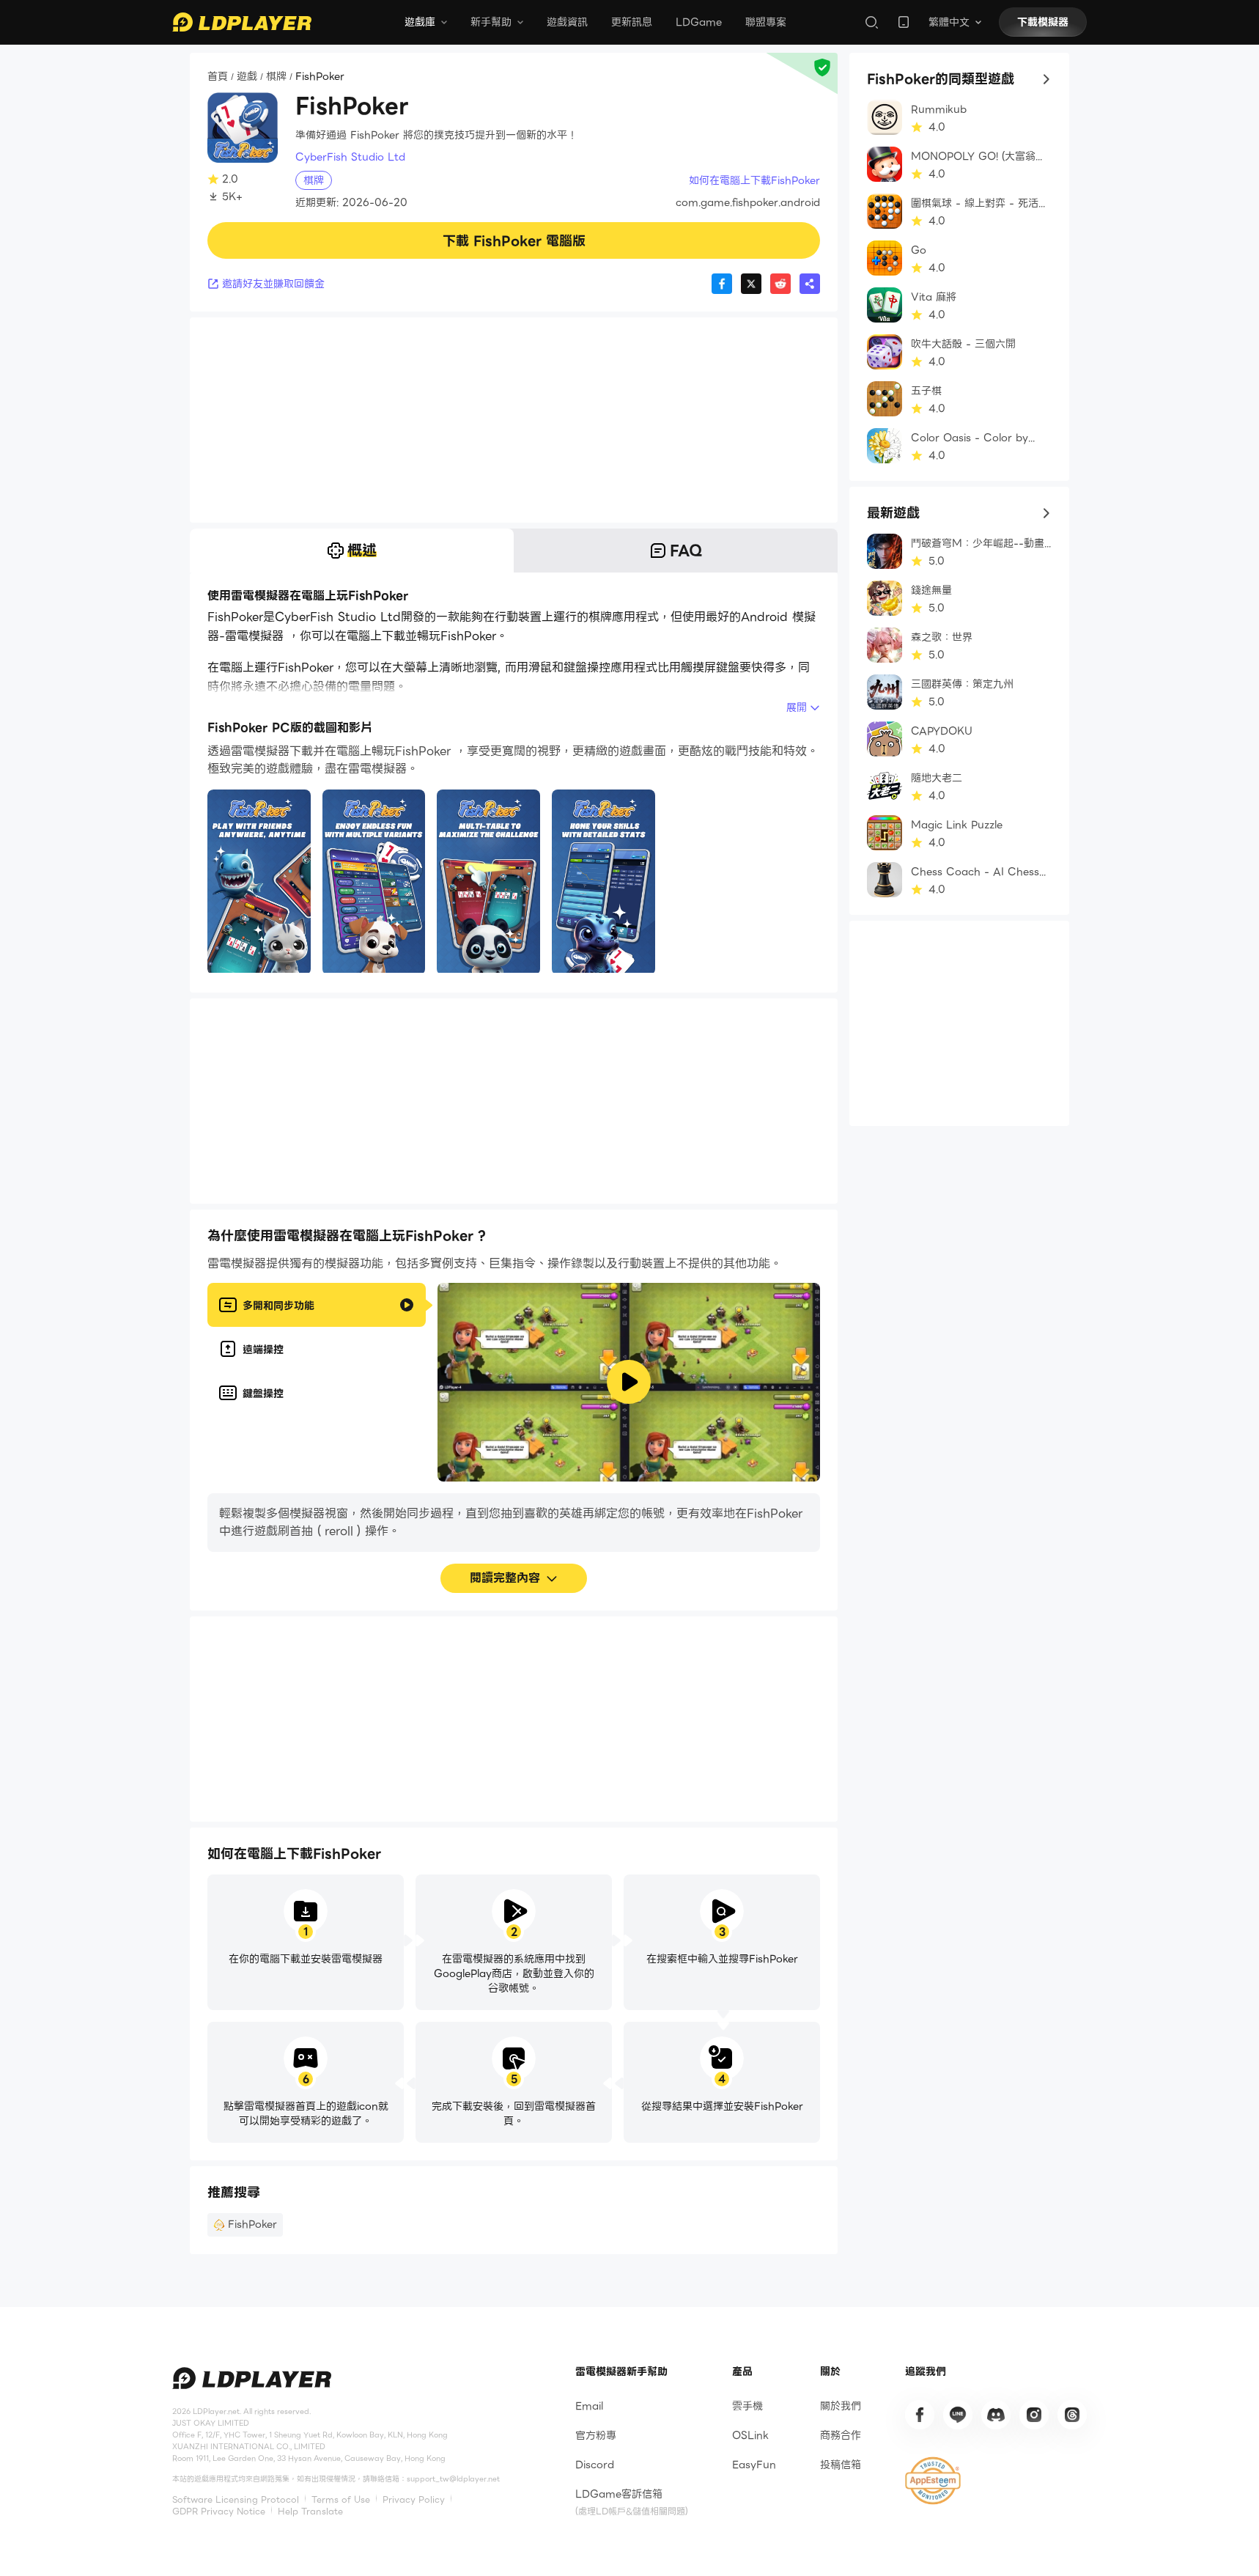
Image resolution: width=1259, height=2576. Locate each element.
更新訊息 (632, 22)
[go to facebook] (920, 2415)
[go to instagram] (1034, 2415)
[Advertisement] (514, 420)
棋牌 (276, 77)
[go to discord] (996, 2415)
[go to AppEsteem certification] (933, 2481)
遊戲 (247, 77)
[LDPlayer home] (242, 22)
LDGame (699, 22)
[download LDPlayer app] (904, 22)
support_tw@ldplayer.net (453, 2479)
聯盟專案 (766, 22)
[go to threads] (1072, 2415)
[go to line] (958, 2415)
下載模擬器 (1043, 22)
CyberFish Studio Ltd (350, 157)
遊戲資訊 (567, 22)
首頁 (218, 77)
